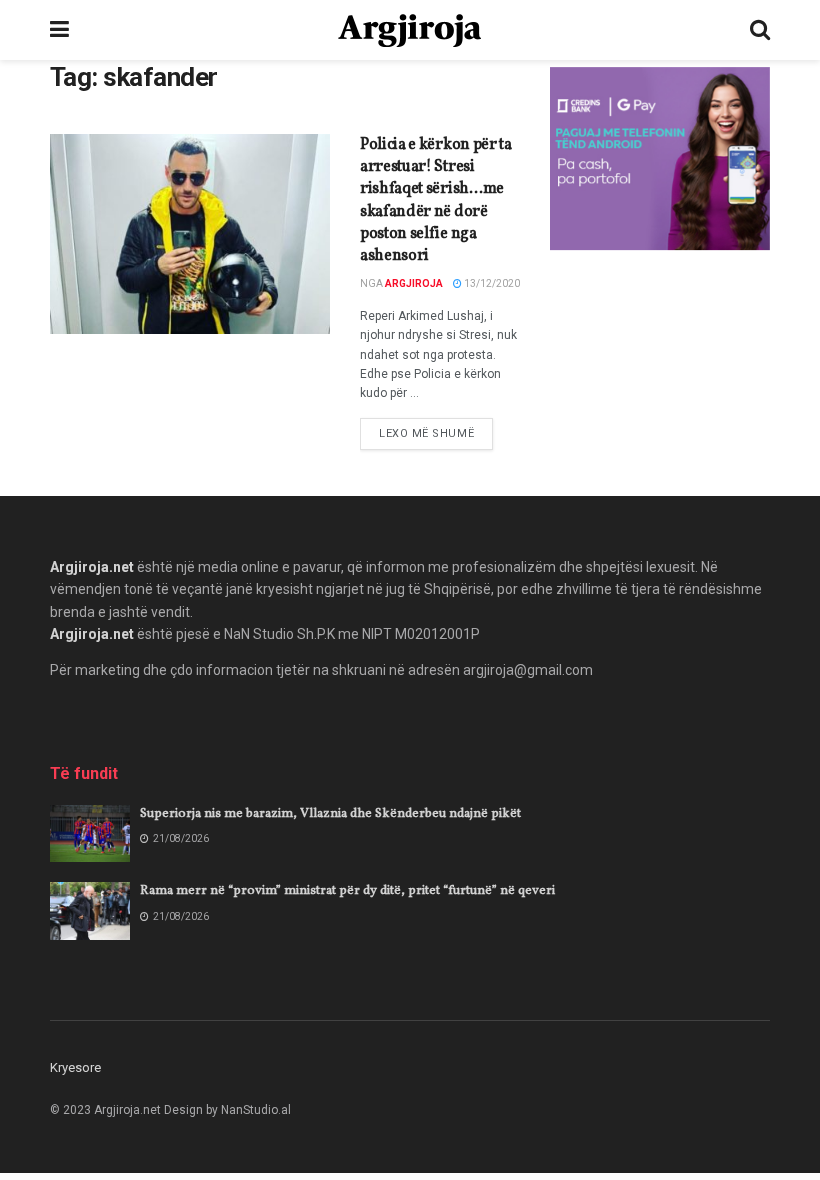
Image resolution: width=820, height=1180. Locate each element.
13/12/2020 (491, 283)
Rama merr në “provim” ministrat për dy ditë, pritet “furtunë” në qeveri (347, 891)
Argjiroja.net (92, 567)
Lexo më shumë (436, 433)
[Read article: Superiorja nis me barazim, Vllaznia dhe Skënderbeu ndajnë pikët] (90, 833)
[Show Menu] (59, 30)
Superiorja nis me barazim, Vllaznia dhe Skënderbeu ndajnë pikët (330, 814)
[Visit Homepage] (409, 30)
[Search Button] (760, 30)
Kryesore (75, 1067)
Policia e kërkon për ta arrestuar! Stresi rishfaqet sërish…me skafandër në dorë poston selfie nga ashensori (436, 201)
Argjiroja (414, 283)
